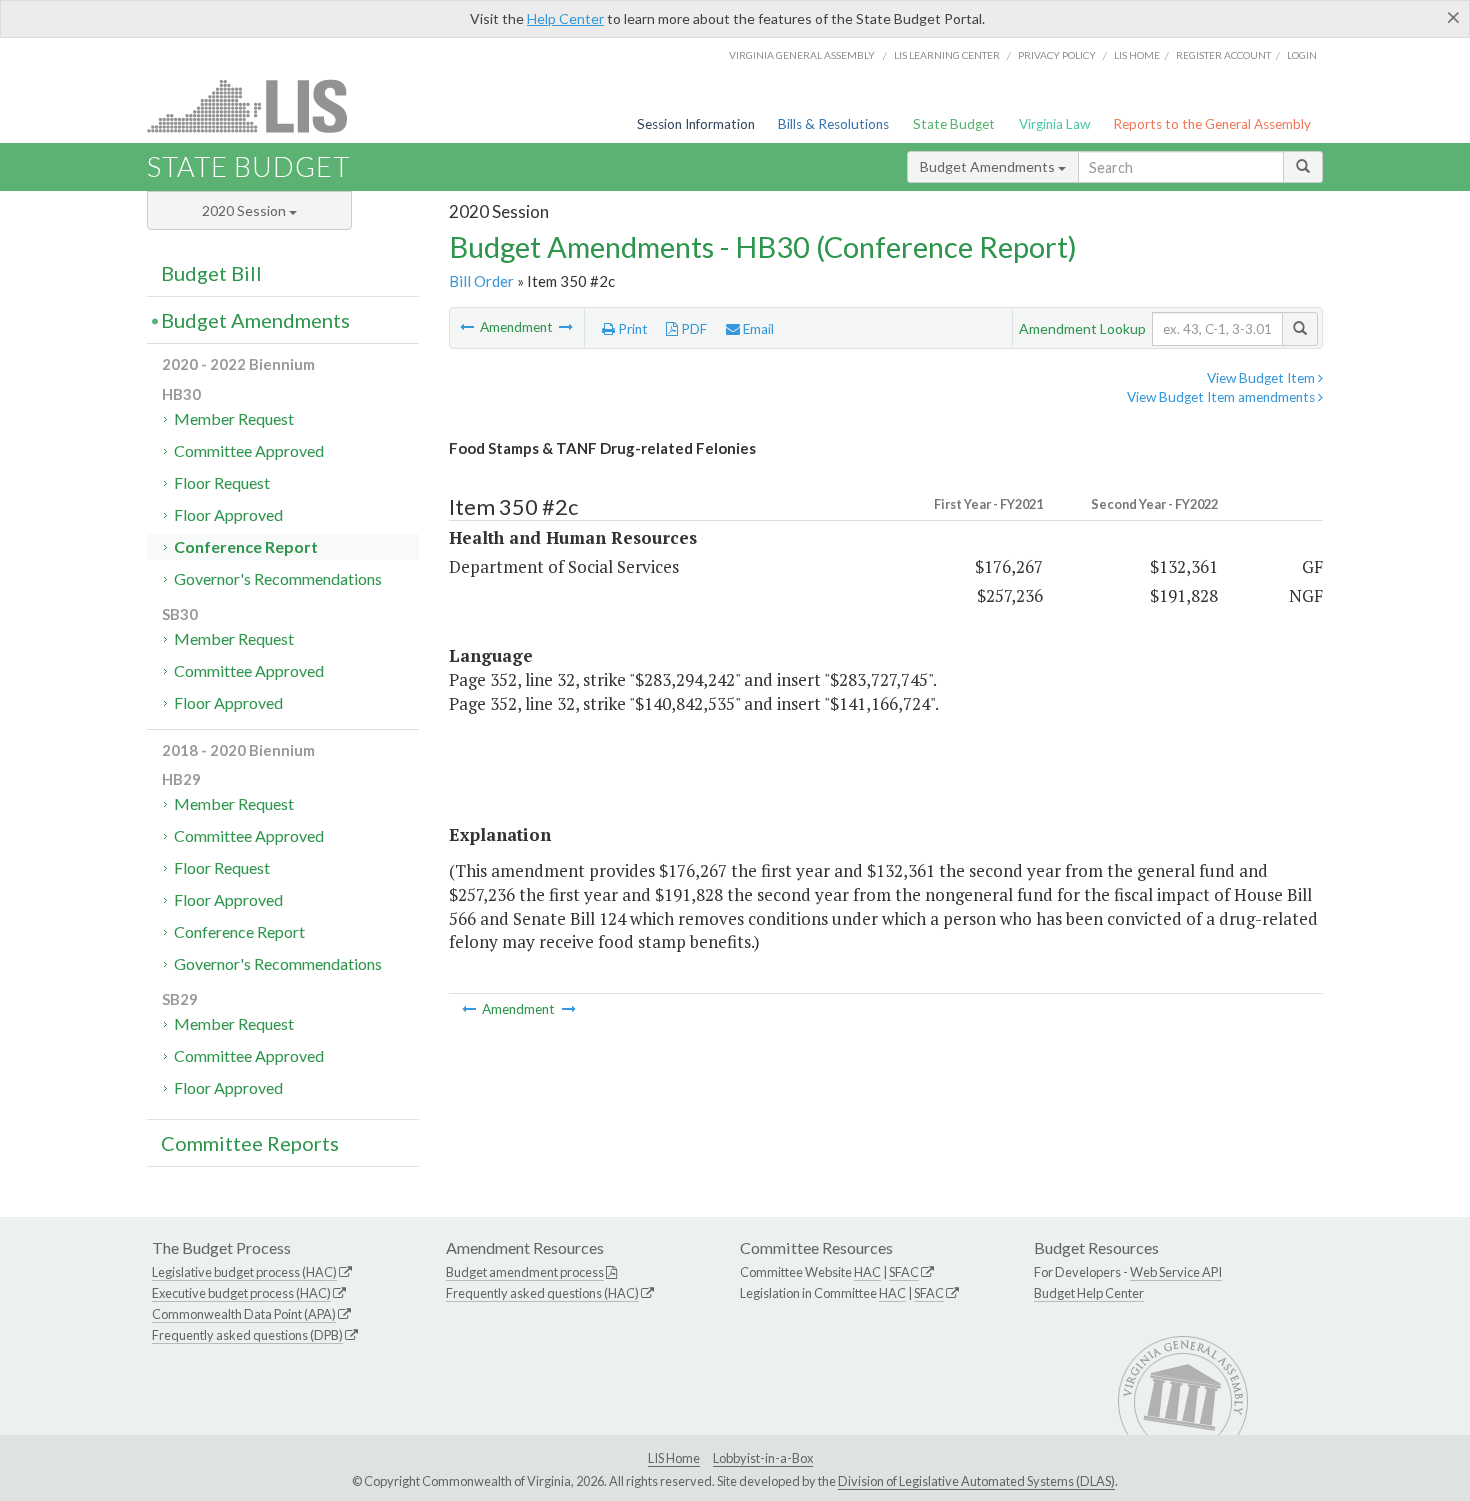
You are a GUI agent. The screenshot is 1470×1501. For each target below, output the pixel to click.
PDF (692, 329)
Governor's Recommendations (278, 578)
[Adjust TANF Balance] (566, 327)
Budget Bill (211, 273)
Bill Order (481, 281)
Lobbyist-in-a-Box (763, 1458)
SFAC (904, 1272)
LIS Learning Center (947, 55)
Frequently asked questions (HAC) (542, 1293)
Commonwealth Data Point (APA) (244, 1314)
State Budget (954, 124)
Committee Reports (250, 1143)
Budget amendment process (525, 1272)
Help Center (565, 18)
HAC (867, 1272)
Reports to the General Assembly (1212, 124)
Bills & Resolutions (833, 124)
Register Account (1223, 55)
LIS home (1137, 55)
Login (1302, 55)
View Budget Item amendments (1222, 397)
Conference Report (246, 546)
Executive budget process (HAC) (241, 1293)
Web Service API (1176, 1272)
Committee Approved (249, 450)
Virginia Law (1054, 124)
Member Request (234, 418)
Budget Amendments (989, 166)
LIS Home (674, 1458)
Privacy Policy (1057, 55)
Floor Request (222, 482)
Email (757, 329)
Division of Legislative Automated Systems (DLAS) (976, 1481)
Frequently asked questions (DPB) (247, 1335)
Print (631, 329)
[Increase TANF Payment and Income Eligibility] (468, 327)
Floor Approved (228, 514)
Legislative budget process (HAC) (244, 1272)
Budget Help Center (1089, 1293)
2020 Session (245, 210)
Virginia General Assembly (802, 55)
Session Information (696, 124)
